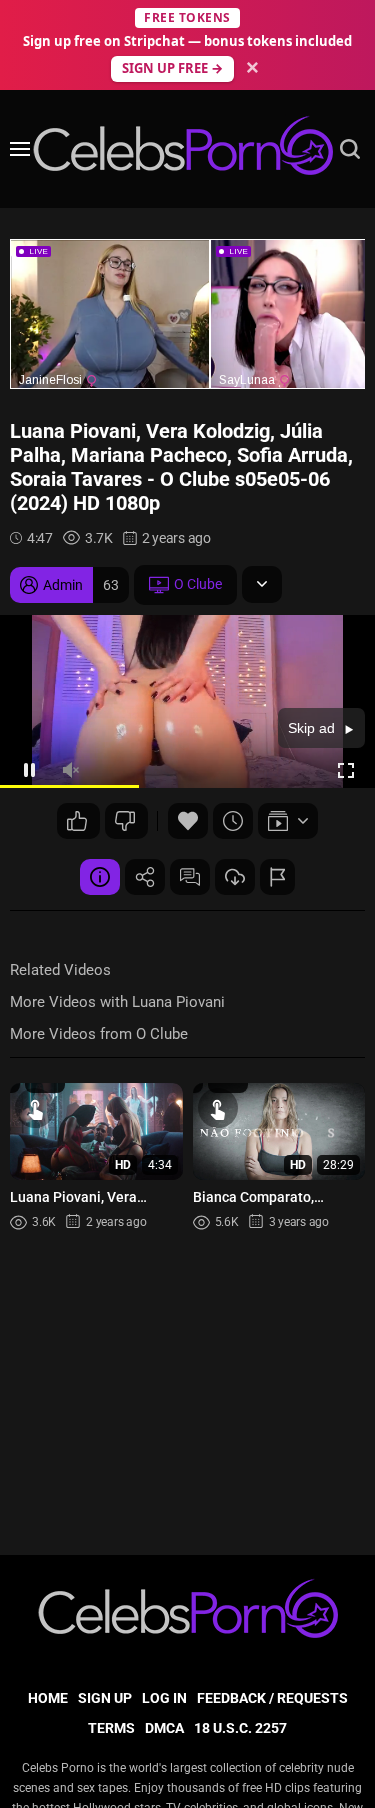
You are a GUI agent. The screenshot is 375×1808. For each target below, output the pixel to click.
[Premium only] (235, 877)
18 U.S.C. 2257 (240, 1728)
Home (48, 1698)
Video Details (100, 877)
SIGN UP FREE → (172, 68)
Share (145, 877)
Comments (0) (190, 877)
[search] (350, 149)
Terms (111, 1728)
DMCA (164, 1728)
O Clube (198, 584)
